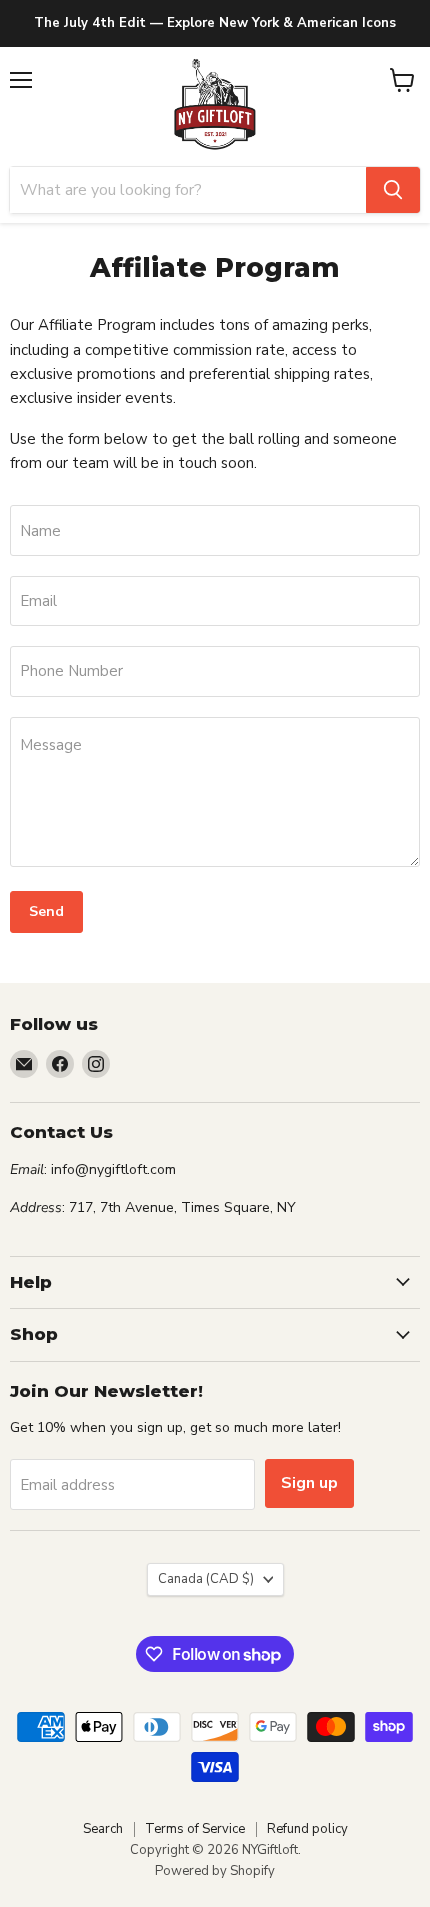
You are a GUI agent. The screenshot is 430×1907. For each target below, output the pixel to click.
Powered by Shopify (215, 1871)
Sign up (309, 1483)
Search (103, 1829)
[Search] (393, 190)
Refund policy (307, 1829)
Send (46, 911)
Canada (206, 1579)
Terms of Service (195, 1829)
